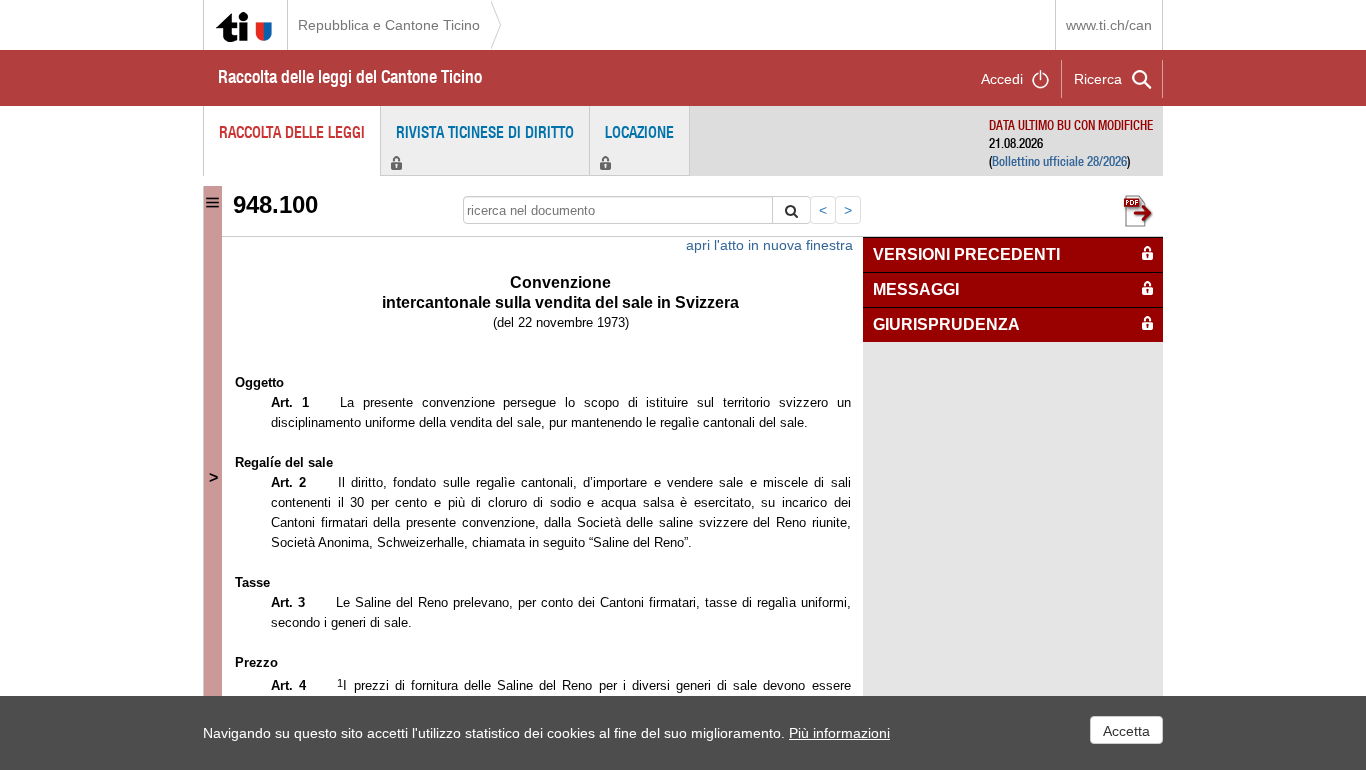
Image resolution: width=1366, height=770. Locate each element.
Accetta (1126, 731)
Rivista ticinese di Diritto (485, 132)
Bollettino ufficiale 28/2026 (1059, 161)
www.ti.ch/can (1109, 25)
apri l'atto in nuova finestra (769, 245)
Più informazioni (839, 733)
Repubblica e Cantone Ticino (389, 25)
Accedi (1002, 79)
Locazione (639, 132)
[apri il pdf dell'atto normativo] (1141, 208)
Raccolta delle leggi (292, 132)
